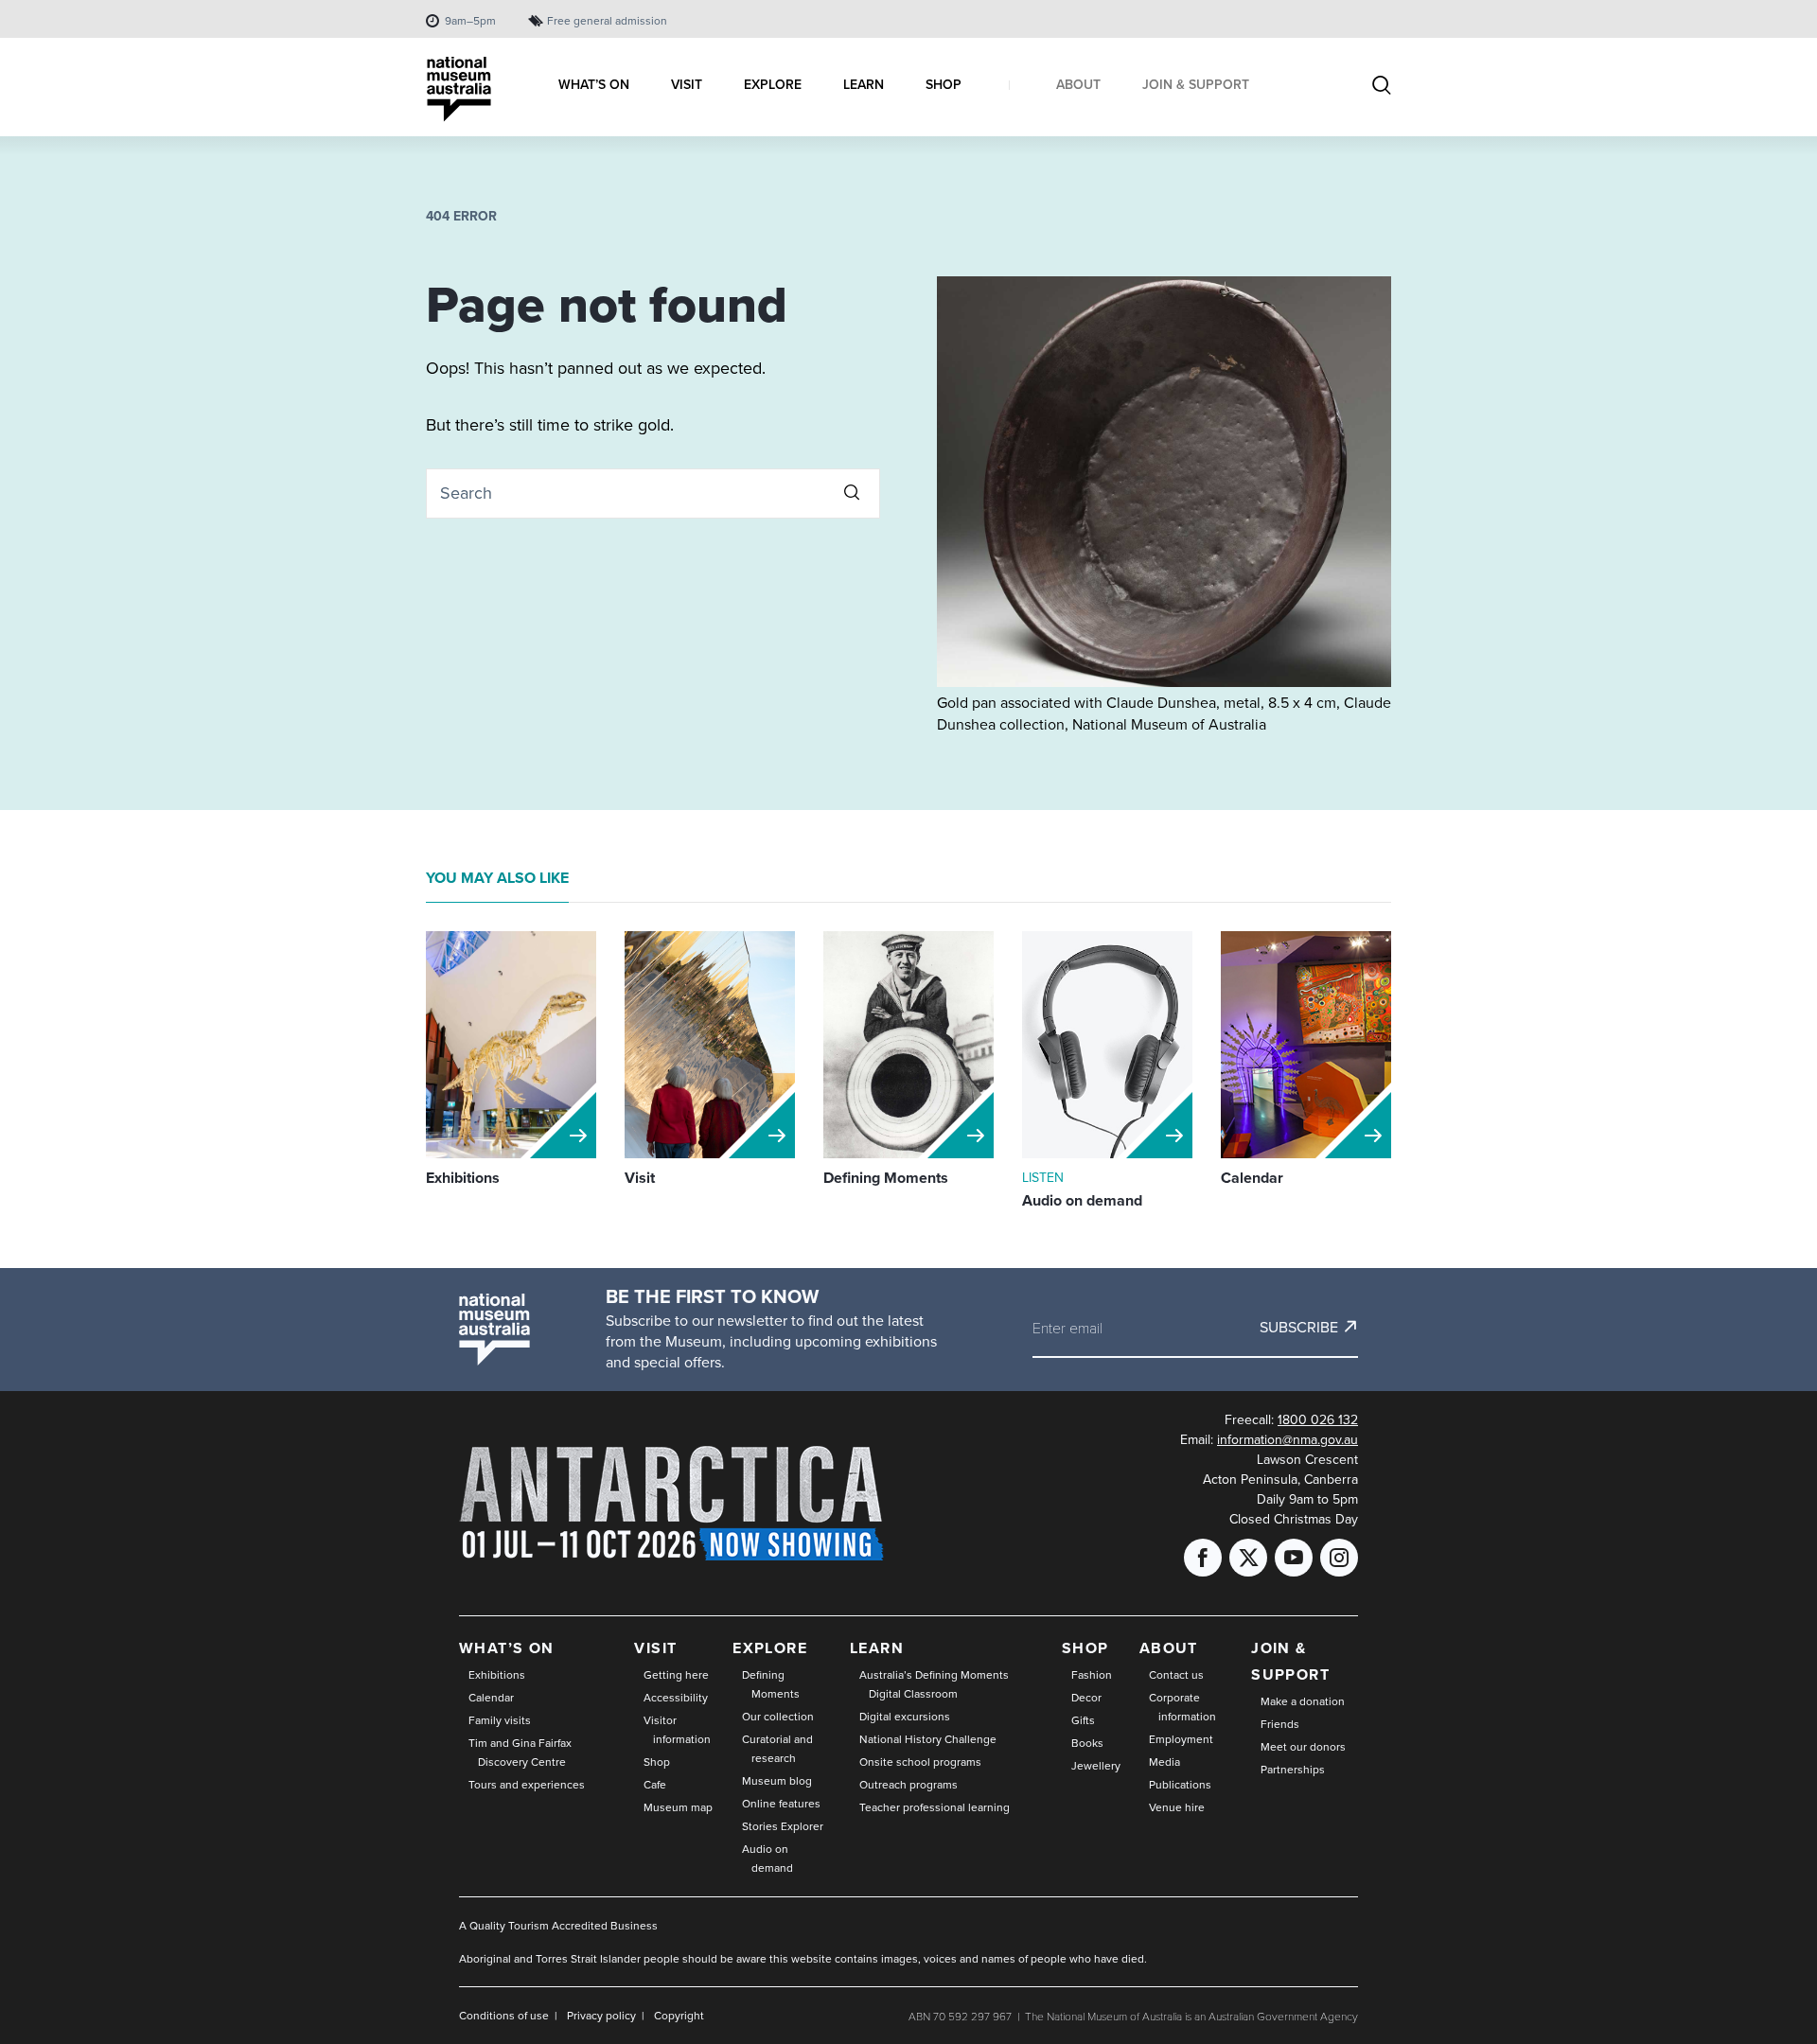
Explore (770, 1648)
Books (1087, 1743)
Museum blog (777, 1780)
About (1169, 1648)
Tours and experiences (527, 1784)
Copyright (679, 2015)
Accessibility (676, 1697)
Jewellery (1096, 1765)
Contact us (1176, 1674)
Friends (1280, 1724)
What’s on (507, 1648)
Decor (1086, 1697)
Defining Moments (771, 1684)
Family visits (500, 1720)
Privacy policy (601, 2015)
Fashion (1092, 1674)
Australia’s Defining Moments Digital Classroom (934, 1684)
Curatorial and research (777, 1748)
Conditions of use (504, 2015)
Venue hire (1177, 1807)
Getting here (676, 1674)
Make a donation (1303, 1701)
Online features (781, 1803)
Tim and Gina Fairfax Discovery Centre (520, 1752)
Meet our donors (1303, 1746)
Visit (655, 1648)
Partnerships (1293, 1769)
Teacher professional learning (935, 1807)
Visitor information (677, 1729)
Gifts (1083, 1720)
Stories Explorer (783, 1826)
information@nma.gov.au (1288, 1439)
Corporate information (1182, 1707)
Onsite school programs (920, 1762)
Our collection (778, 1716)
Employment (1181, 1739)
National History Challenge (928, 1739)
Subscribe (1299, 1327)
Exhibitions (497, 1674)
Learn (877, 1648)
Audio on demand (767, 1858)
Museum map (678, 1807)
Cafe (655, 1784)
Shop (657, 1762)
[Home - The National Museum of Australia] (459, 89)
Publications (1180, 1784)
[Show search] (1382, 87)
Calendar (491, 1697)
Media (1164, 1762)
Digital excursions (905, 1716)
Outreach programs (908, 1784)
